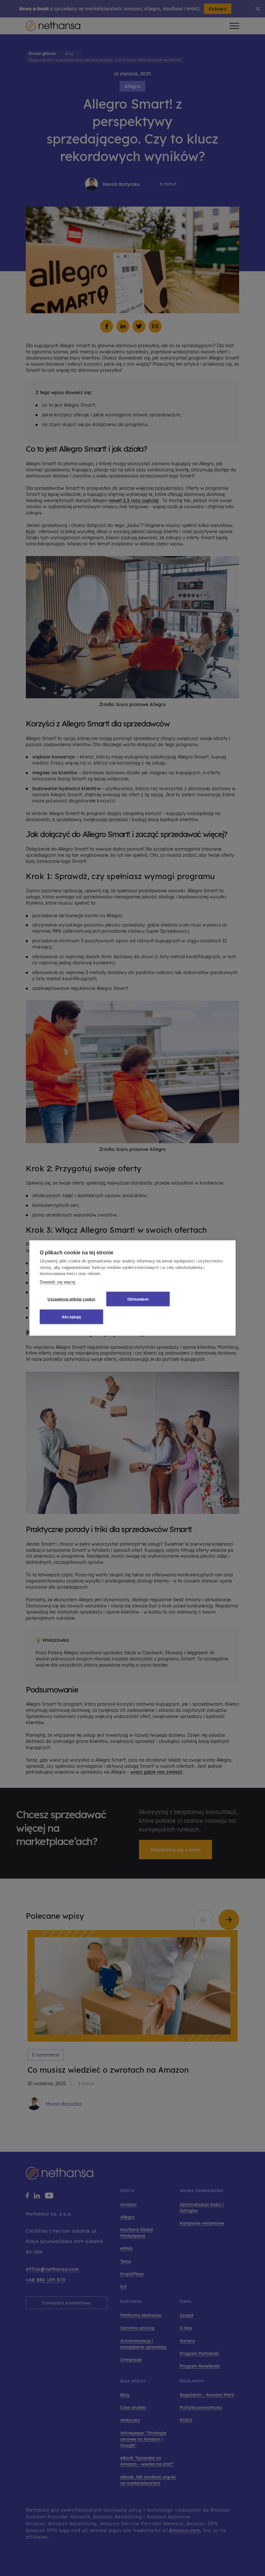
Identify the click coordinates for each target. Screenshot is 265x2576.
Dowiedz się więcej (58, 1282)
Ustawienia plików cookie (71, 1299)
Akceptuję (71, 1317)
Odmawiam (138, 1299)
